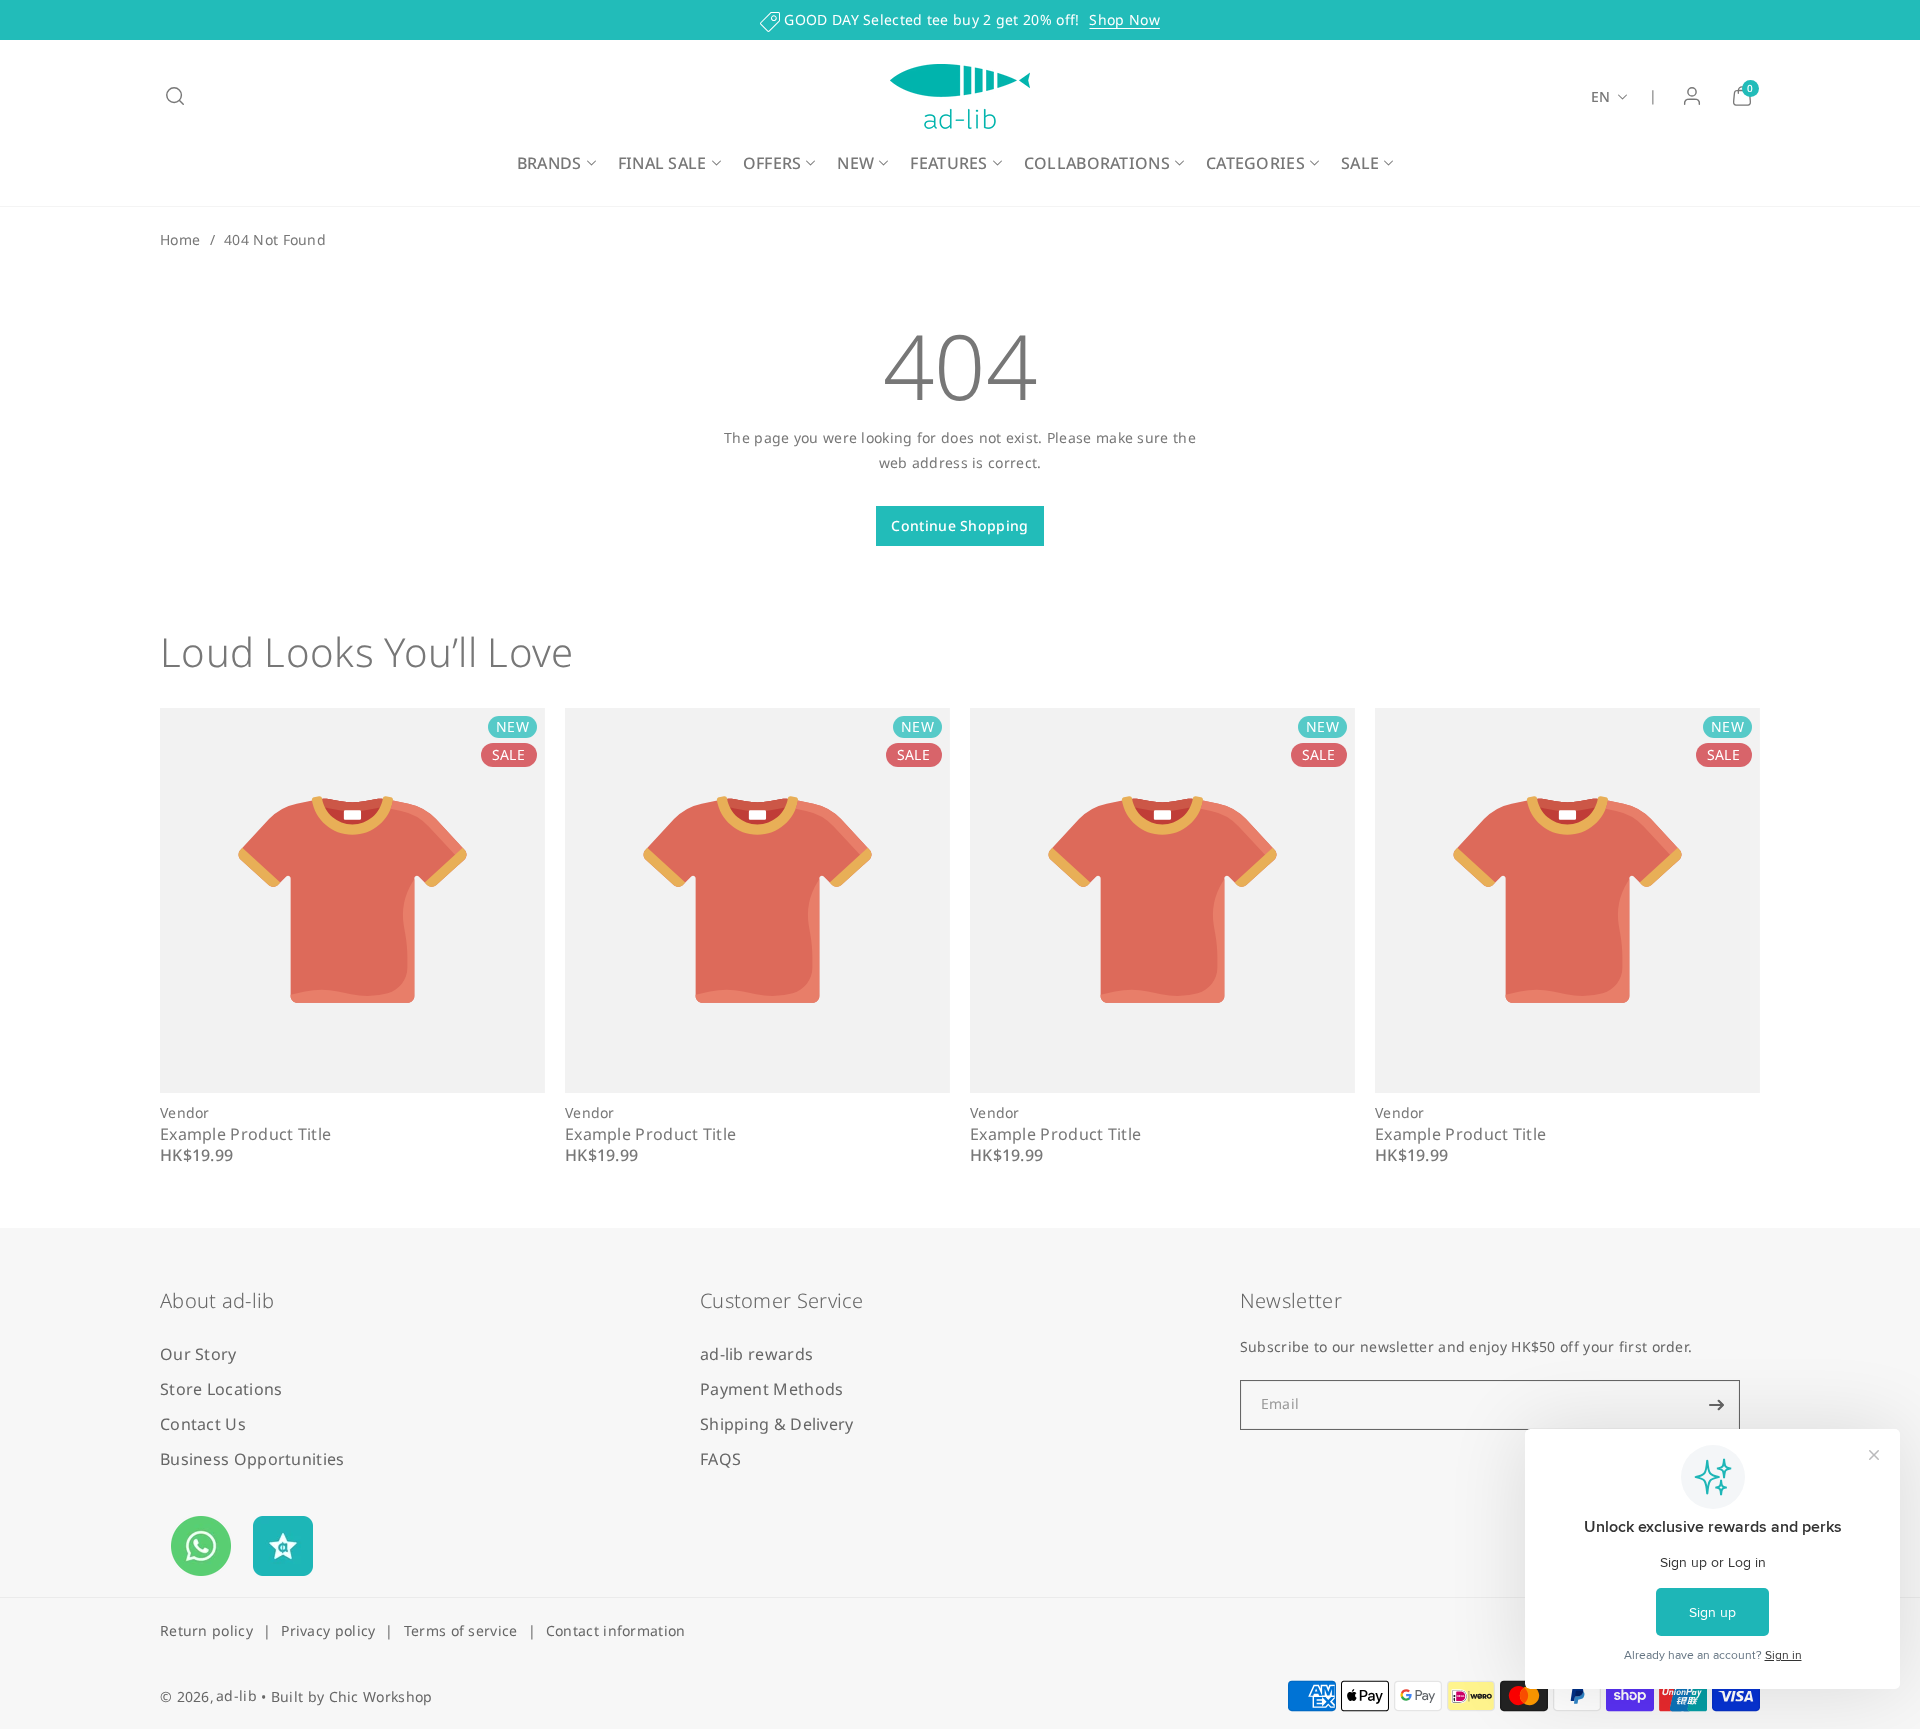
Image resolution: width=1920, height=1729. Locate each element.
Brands (549, 163)
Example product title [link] (245, 1133)
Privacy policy (328, 1630)
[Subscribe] (1717, 1405)
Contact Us (203, 1424)
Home (180, 239)
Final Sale (662, 163)
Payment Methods (772, 1389)
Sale (1360, 163)
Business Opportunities (252, 1459)
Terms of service (461, 1630)
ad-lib (236, 1695)
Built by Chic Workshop (352, 1696)
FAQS (720, 1459)
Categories (1255, 163)
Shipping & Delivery (777, 1424)
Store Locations (221, 1389)
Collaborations (1097, 163)
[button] (175, 96)
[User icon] (1692, 96)
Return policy (206, 1630)
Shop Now (1124, 19)
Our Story (198, 1354)
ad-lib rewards (756, 1354)
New (855, 163)
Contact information (616, 1630)
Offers (772, 163)
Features (948, 163)
